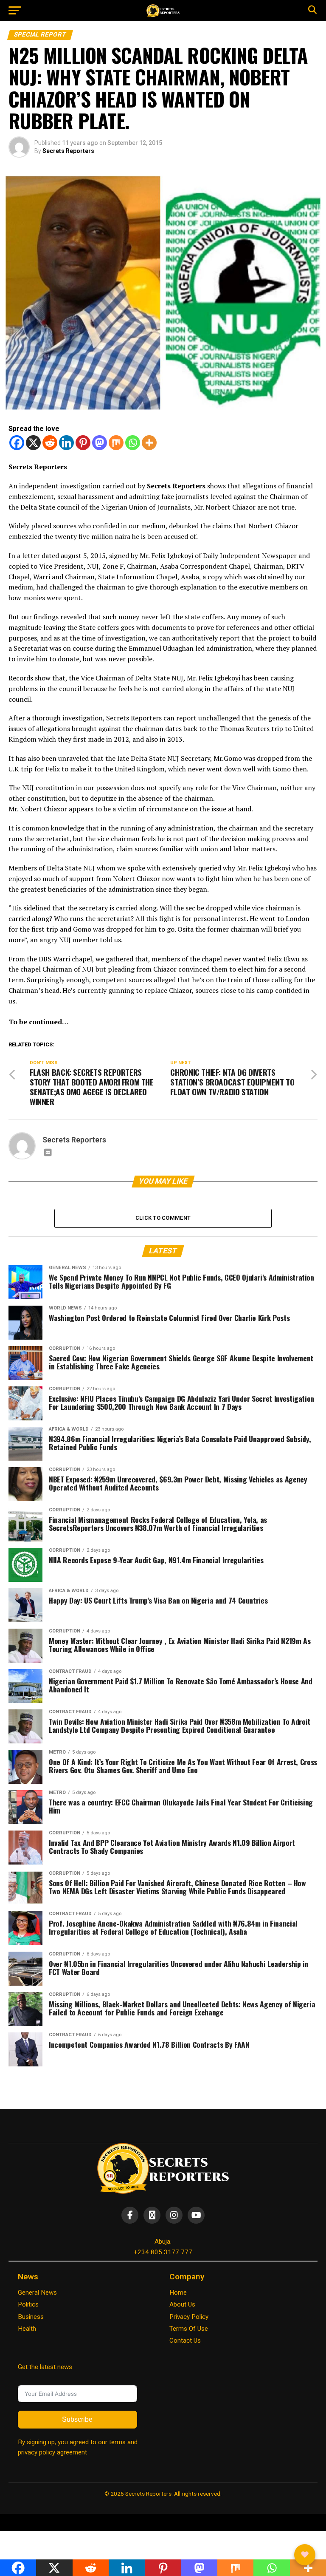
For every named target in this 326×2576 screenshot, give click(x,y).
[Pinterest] (83, 443)
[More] (149, 443)
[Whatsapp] (133, 443)
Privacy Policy (189, 2317)
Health (27, 2329)
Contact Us (185, 2341)
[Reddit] (50, 443)
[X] (33, 443)
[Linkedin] (66, 443)
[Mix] (116, 443)
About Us (182, 2304)
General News (37, 2293)
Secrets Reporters (68, 151)
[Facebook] (17, 443)
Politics (28, 2304)
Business (31, 2317)
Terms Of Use (189, 2329)
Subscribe (77, 2419)
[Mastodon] (100, 443)
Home (178, 2293)
